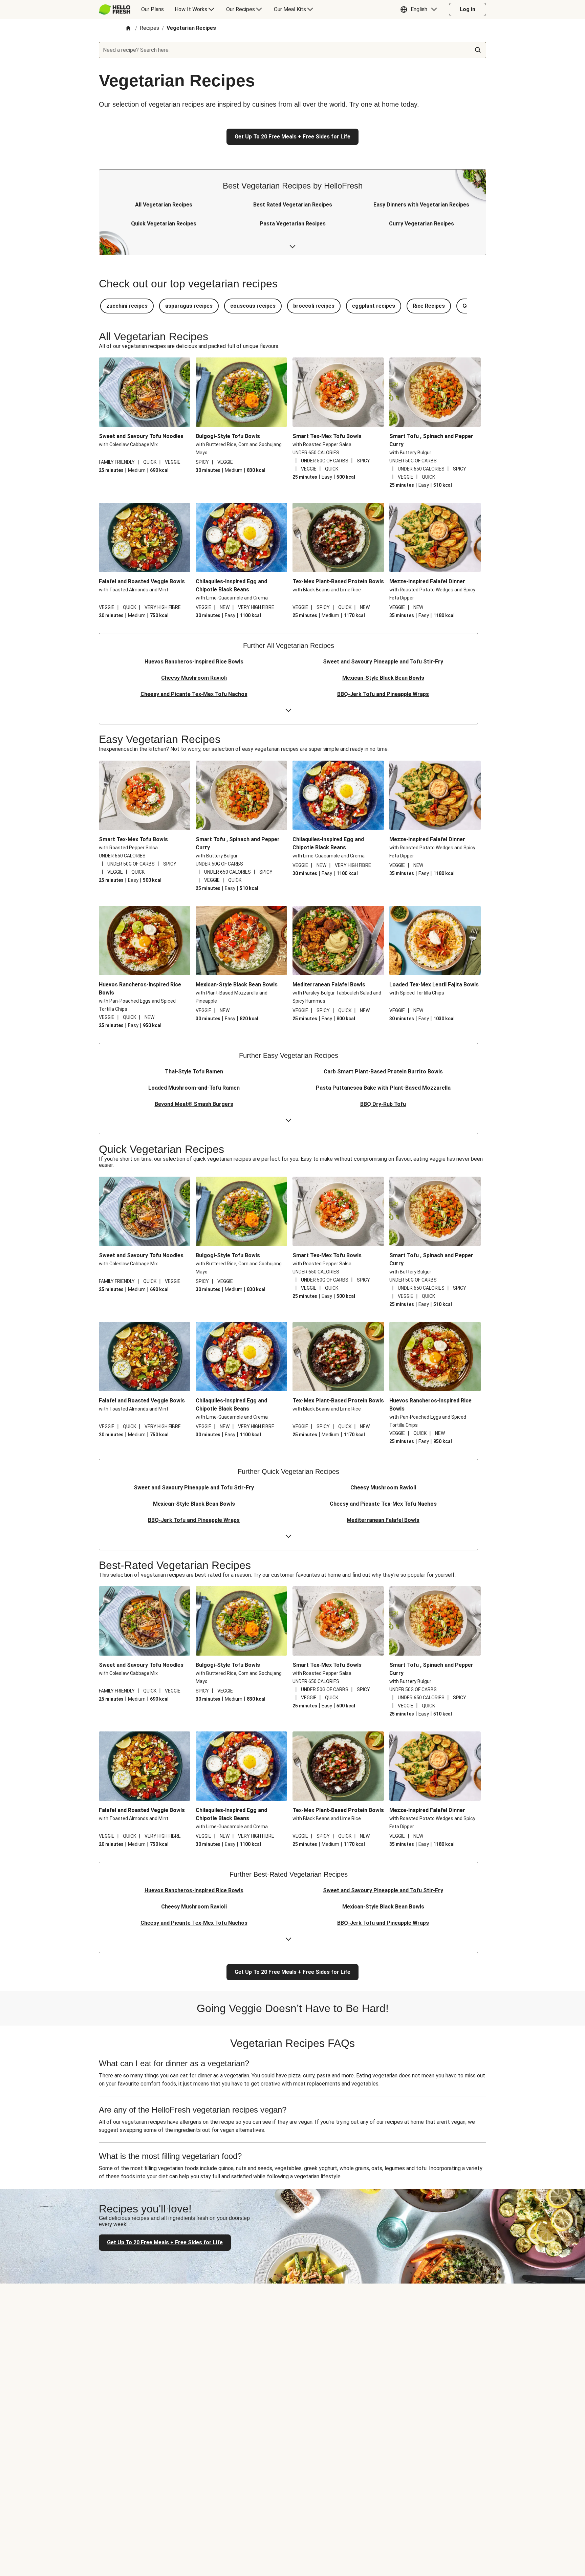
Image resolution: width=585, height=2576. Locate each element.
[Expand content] (292, 247)
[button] (420, 9)
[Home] (128, 29)
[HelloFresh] (115, 9)
